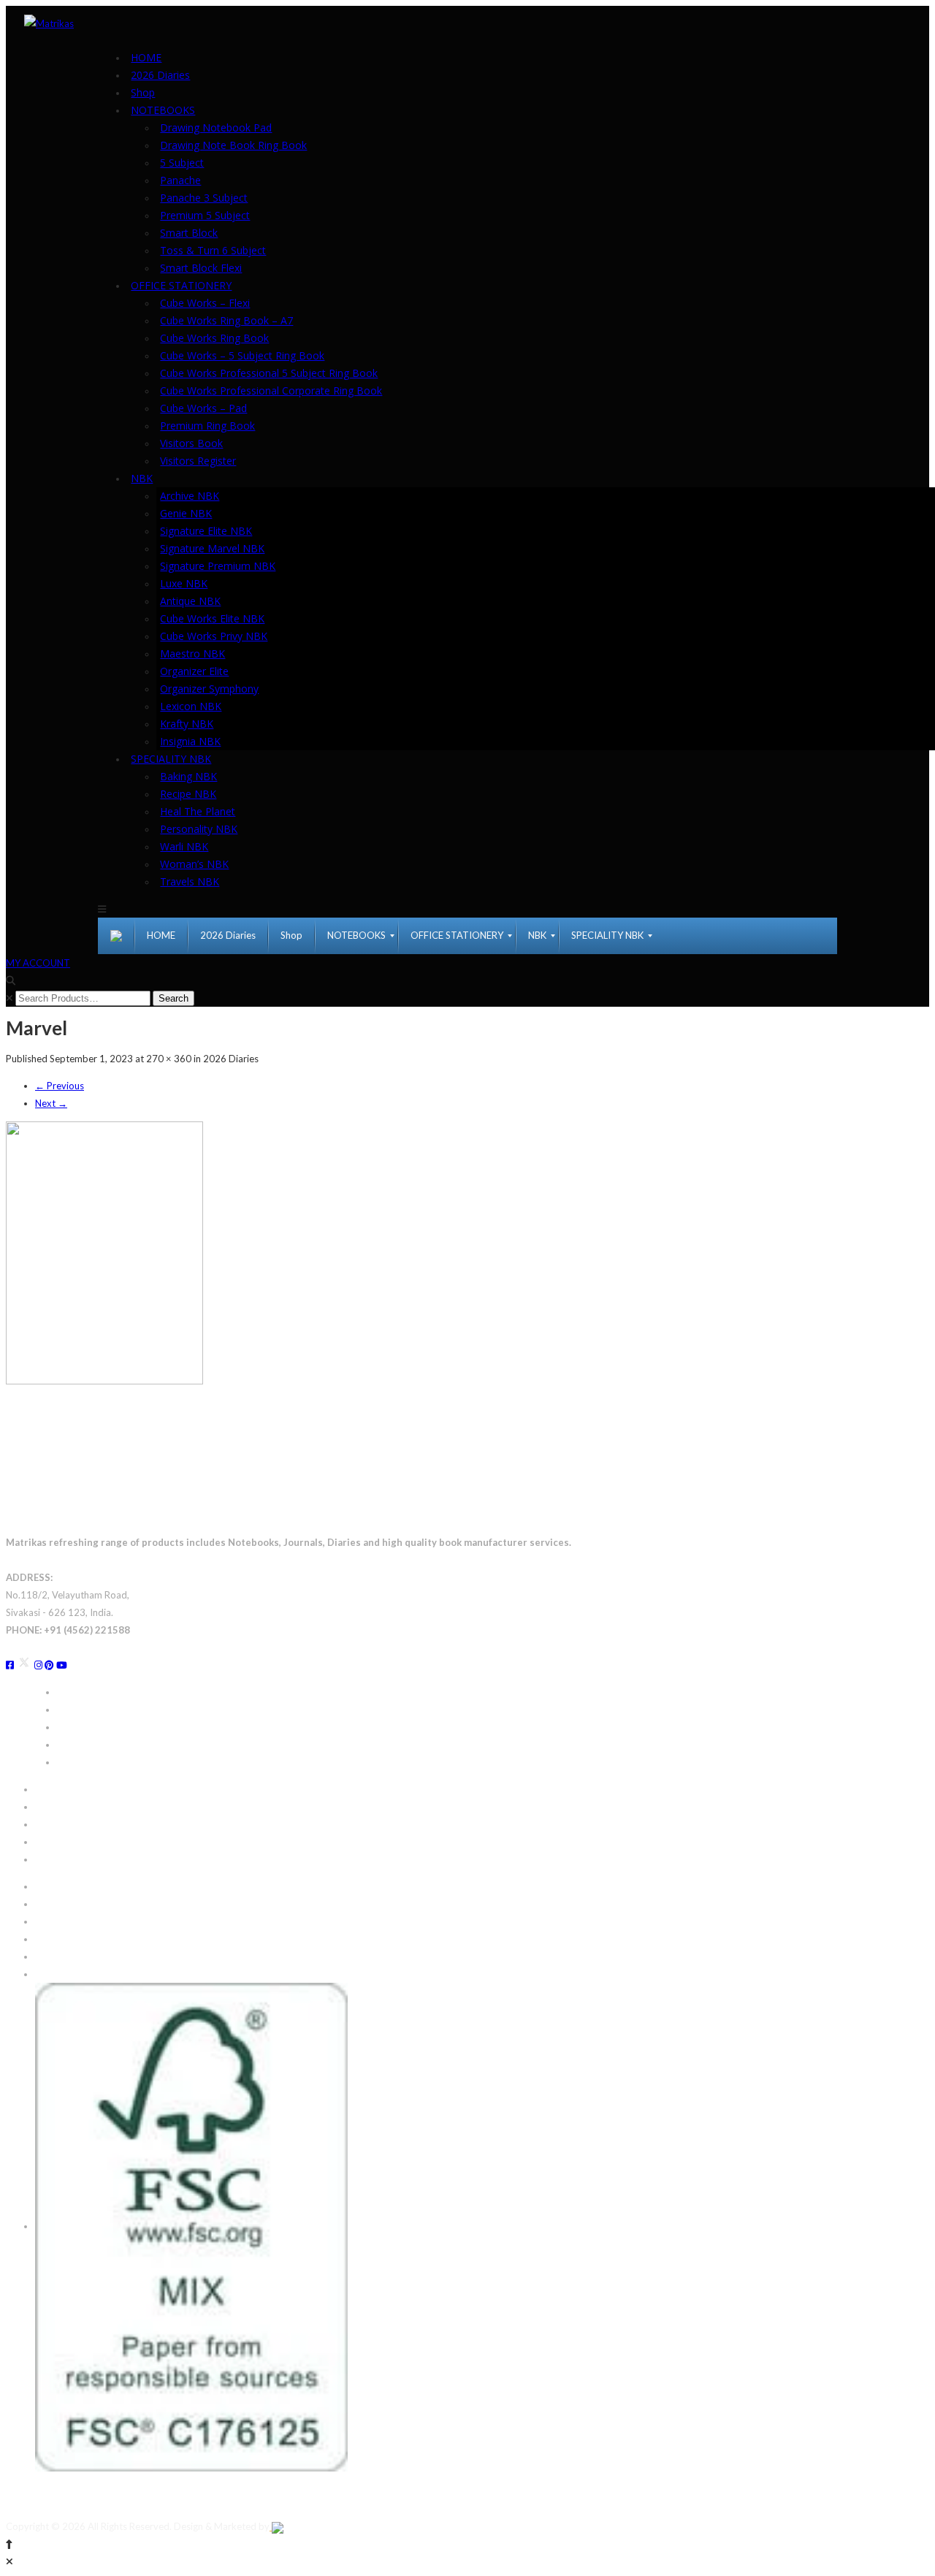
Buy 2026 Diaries (94, 1692)
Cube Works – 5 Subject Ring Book (242, 355)
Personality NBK (199, 829)
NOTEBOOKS (163, 110)
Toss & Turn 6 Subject (213, 250)
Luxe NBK (184, 583)
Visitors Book (191, 443)
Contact (52, 1886)
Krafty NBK (187, 724)
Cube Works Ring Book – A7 (226, 320)
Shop (143, 92)
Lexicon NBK (191, 706)
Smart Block (189, 233)
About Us (55, 1904)
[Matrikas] (49, 22)
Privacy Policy (65, 1974)
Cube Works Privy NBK (214, 636)
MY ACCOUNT (38, 963)
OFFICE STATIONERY (181, 285)
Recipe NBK (188, 794)
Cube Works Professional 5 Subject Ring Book (269, 373)
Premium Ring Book (207, 426)
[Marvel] (104, 1251)
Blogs (47, 1921)
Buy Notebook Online (103, 1710)
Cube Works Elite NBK (212, 618)
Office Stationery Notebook (116, 1727)
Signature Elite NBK (206, 531)
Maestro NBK (192, 653)
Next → (51, 1103)
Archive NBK (190, 496)
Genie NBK (186, 513)
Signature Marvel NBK (212, 548)
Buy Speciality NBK (97, 1762)
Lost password (66, 1859)
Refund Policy (64, 1807)
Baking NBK (188, 776)
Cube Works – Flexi (205, 303)
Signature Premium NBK (218, 566)
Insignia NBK (190, 741)
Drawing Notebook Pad (216, 127)
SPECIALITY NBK (171, 759)
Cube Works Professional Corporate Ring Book (271, 390)
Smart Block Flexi (201, 268)
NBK (142, 478)
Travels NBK (190, 881)
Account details (68, 1842)
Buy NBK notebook (98, 1745)
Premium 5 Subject (205, 215)
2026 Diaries (160, 75)
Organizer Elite (194, 671)
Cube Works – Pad (203, 408)
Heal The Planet (198, 811)
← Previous (60, 1086)
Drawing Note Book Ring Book (233, 145)
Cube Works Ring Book (214, 338)
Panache (180, 180)
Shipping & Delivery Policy (91, 1789)
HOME (146, 57)
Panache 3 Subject (204, 198)
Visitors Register (198, 461)
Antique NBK (190, 601)
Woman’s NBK (194, 864)
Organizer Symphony (209, 689)
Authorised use (67, 1939)
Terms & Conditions (77, 1956)
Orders (50, 1824)
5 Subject (182, 163)
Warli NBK (184, 846)
